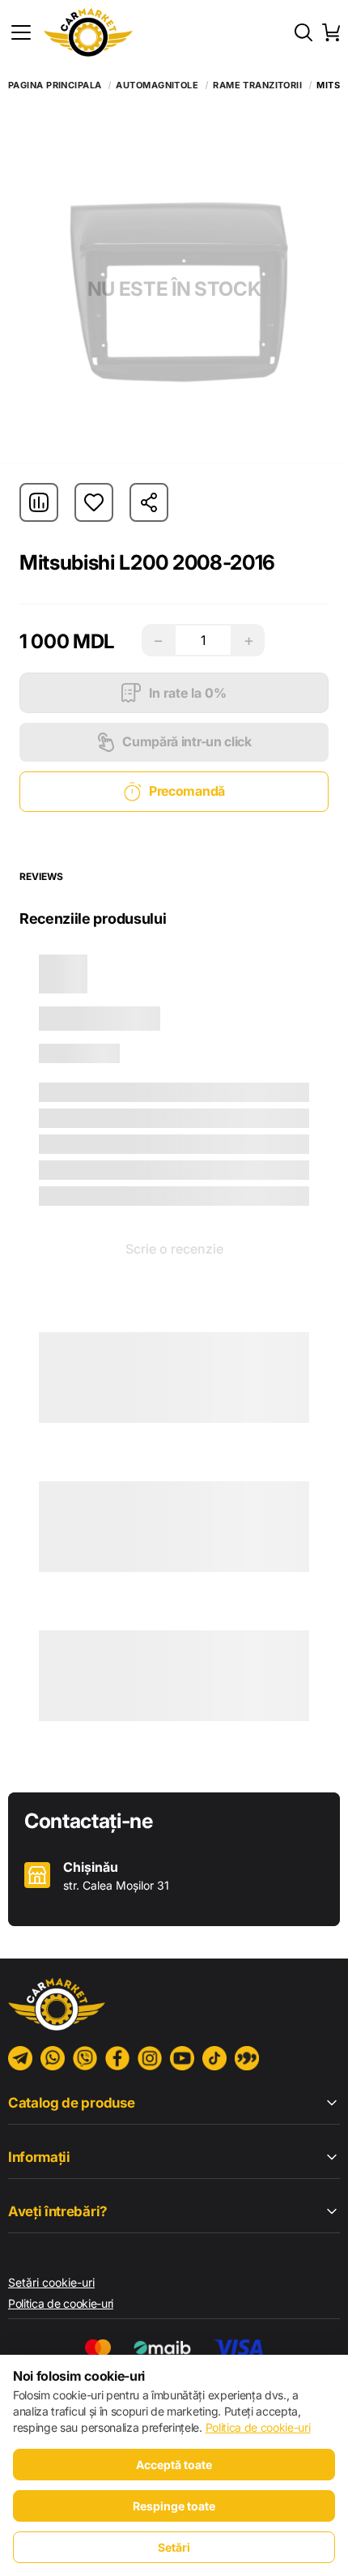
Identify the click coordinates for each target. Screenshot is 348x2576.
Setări (174, 2547)
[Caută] (303, 32)
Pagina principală (55, 85)
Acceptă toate (174, 2465)
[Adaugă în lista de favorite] (94, 502)
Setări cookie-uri (51, 2282)
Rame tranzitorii (257, 85)
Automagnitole (157, 85)
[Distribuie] (149, 502)
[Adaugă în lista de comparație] (39, 502)
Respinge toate (174, 2506)
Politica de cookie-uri (61, 2303)
